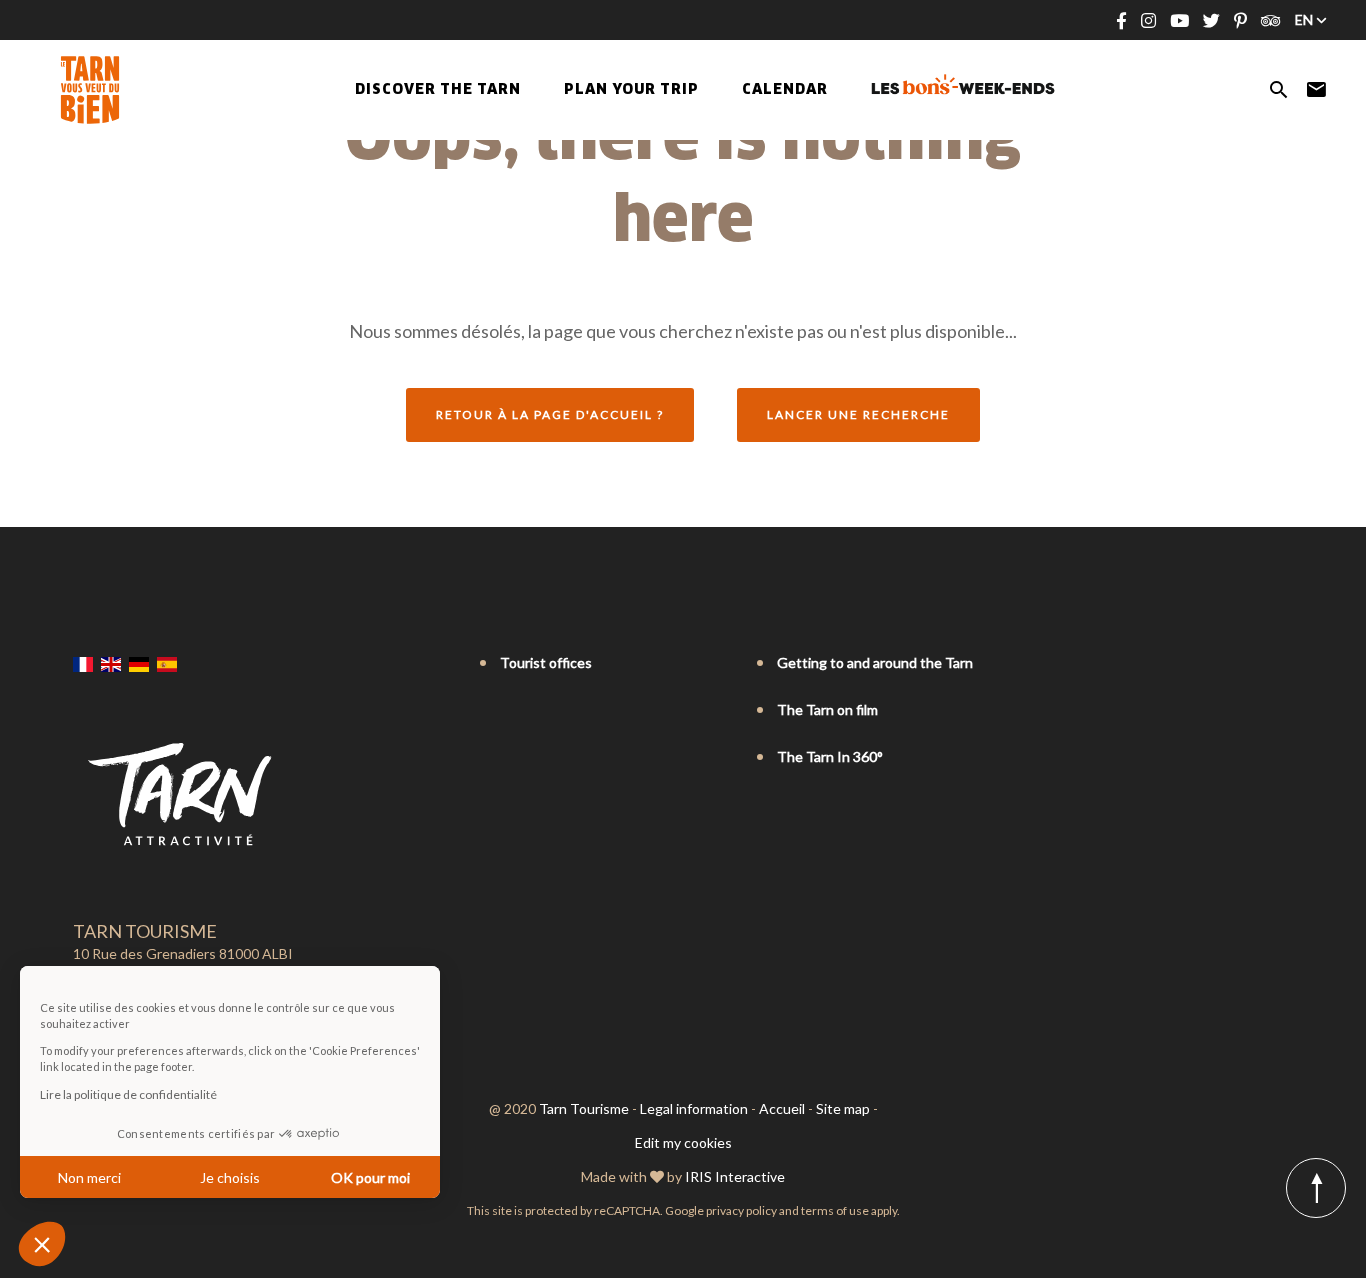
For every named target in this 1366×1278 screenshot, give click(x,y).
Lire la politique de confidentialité (128, 1094)
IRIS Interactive (735, 1176)
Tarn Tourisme (584, 1108)
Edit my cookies (683, 1142)
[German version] (139, 664)
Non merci (89, 1177)
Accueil (782, 1108)
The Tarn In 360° (830, 756)
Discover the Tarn (438, 90)
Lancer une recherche (858, 414)
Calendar (785, 90)
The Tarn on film (827, 709)
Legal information (694, 1108)
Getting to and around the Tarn (875, 662)
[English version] (111, 664)
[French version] (83, 664)
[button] (42, 1244)
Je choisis (230, 1177)
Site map (843, 1108)
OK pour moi (370, 1177)
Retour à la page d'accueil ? (550, 414)
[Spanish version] (167, 664)
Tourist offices (546, 662)
